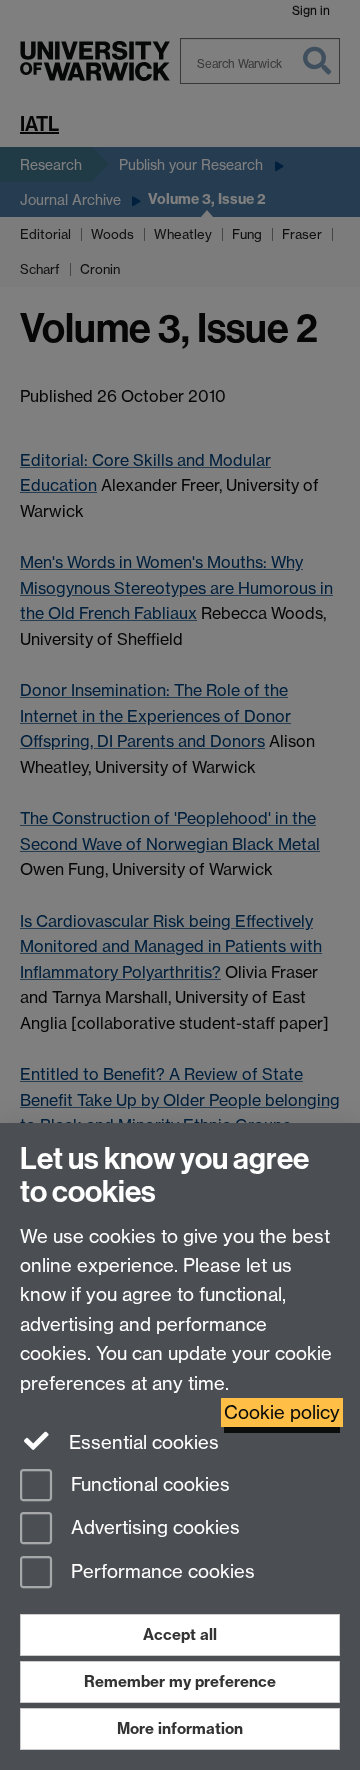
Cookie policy (282, 1412)
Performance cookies (160, 1572)
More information (180, 1728)
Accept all (180, 1634)
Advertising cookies (153, 1528)
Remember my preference (180, 1681)
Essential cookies (141, 1442)
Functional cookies (148, 1484)
